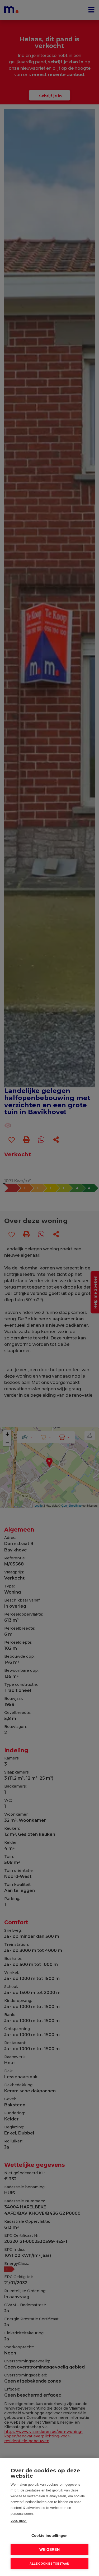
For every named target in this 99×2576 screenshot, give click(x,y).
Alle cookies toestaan (49, 2564)
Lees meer (19, 2520)
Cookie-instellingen (50, 2536)
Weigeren (49, 2550)
